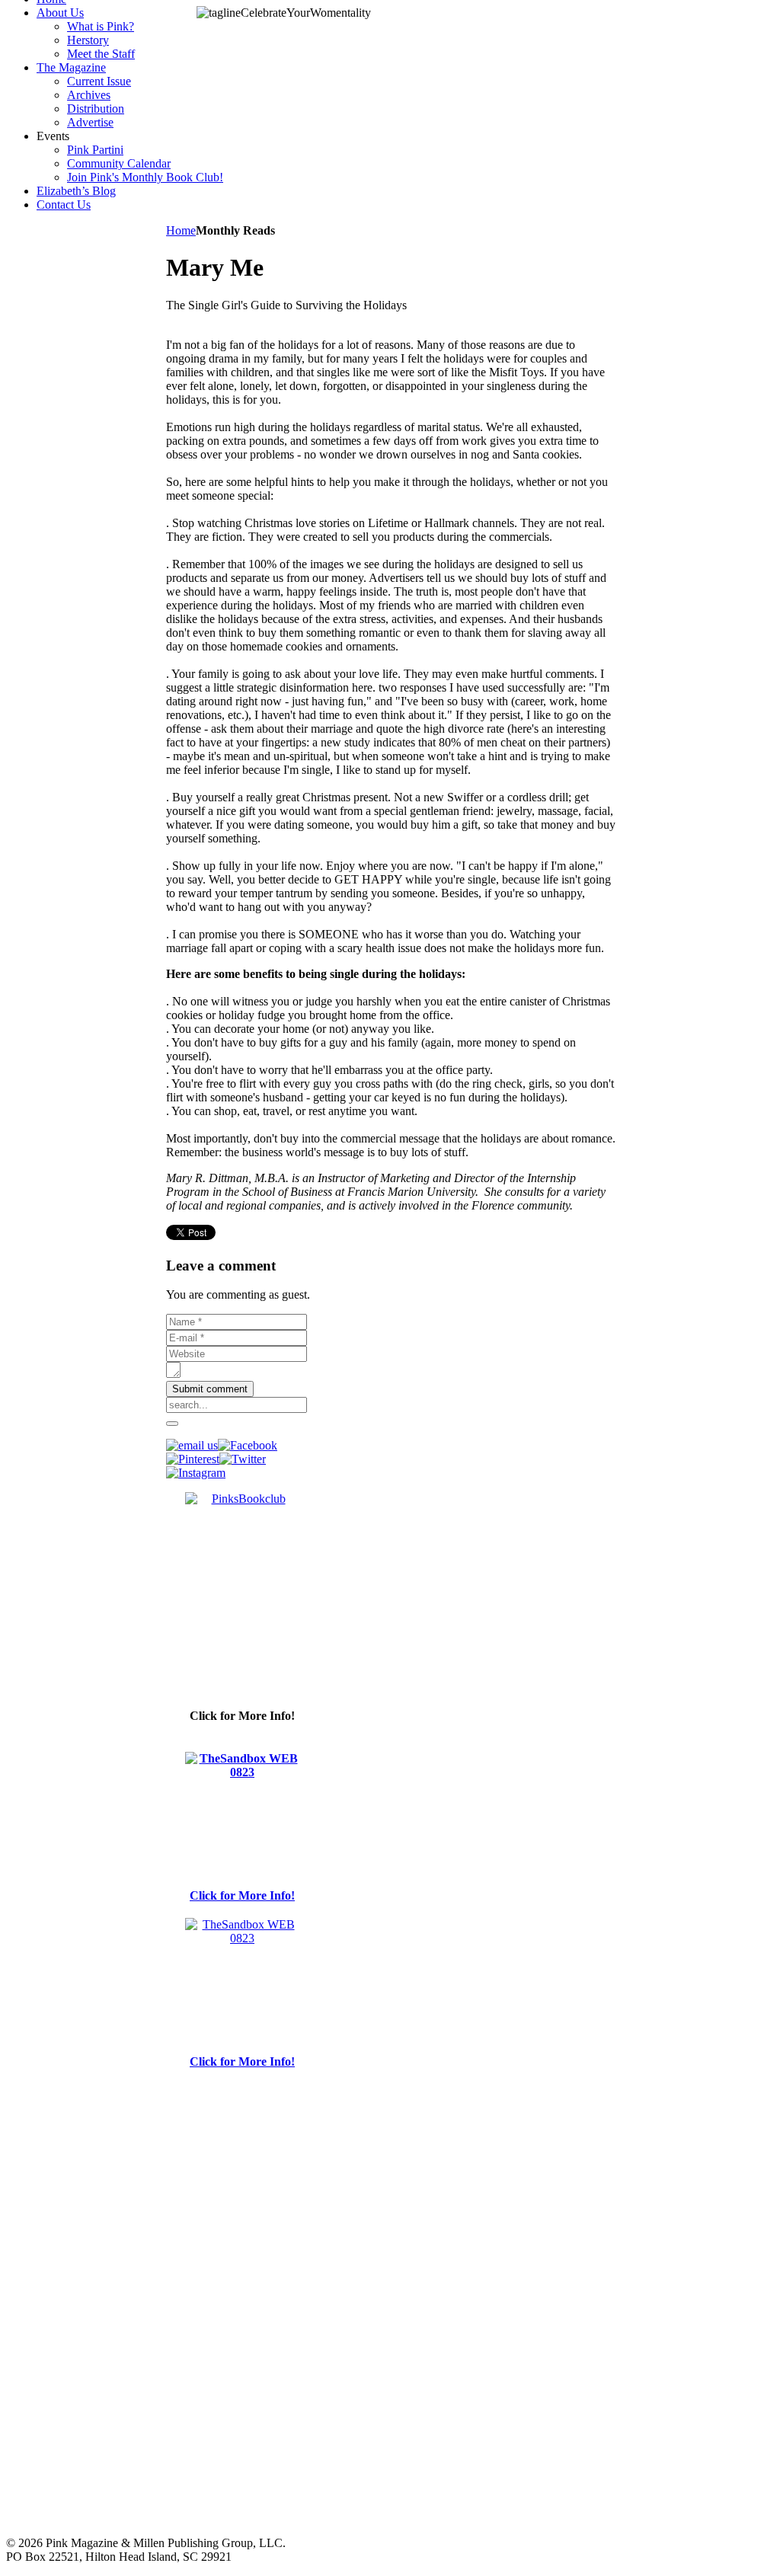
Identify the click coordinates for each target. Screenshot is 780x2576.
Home (181, 230)
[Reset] (172, 1424)
